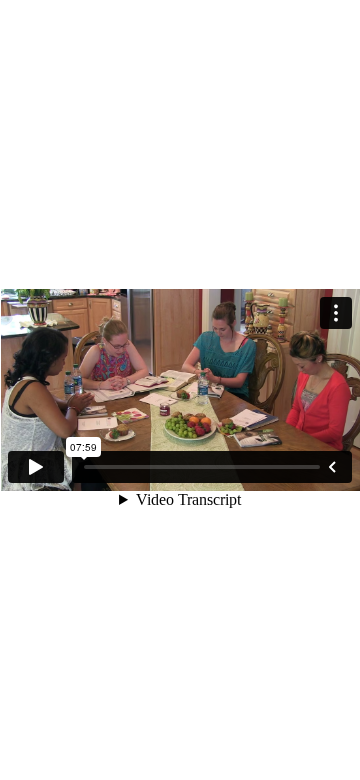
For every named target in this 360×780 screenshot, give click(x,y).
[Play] (36, 467)
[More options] (336, 313)
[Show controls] (332, 467)
